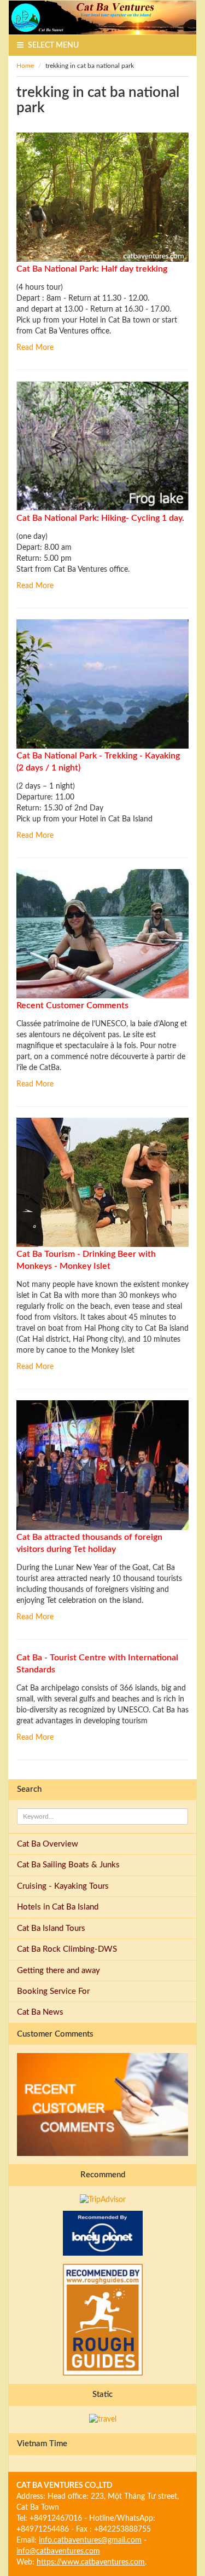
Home (25, 66)
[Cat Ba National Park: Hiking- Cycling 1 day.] (102, 446)
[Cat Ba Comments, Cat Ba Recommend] (102, 933)
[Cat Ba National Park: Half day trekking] (102, 197)
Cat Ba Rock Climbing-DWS (67, 1949)
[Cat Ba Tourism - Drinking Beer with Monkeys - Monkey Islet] (102, 1182)
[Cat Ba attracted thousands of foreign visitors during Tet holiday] (102, 1465)
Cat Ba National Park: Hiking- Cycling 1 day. (100, 518)
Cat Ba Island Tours (51, 1928)
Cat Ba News (40, 2012)
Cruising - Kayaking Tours (63, 1886)
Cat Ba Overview (48, 1844)
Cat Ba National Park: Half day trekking (92, 269)
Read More (35, 348)
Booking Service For (53, 1991)
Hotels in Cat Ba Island (58, 1907)
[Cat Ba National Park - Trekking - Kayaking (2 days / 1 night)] (102, 683)
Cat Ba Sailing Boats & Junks (68, 1865)
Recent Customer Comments (72, 1005)
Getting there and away (58, 1971)
